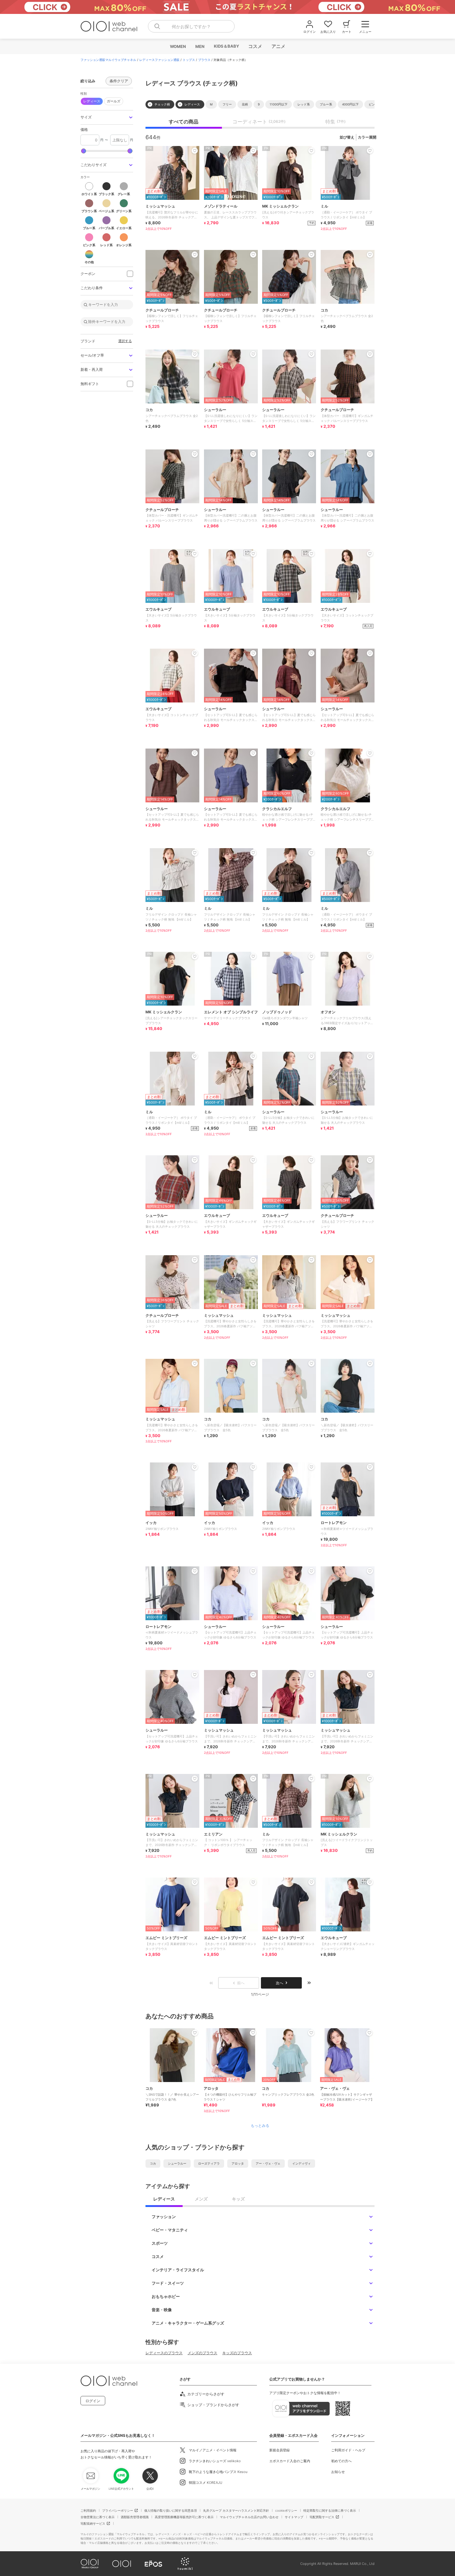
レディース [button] (92, 101)
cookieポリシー (286, 2510)
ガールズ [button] (114, 101)
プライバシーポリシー (118, 2510)
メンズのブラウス (202, 2353)
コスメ (255, 46)
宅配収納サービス (93, 2523)
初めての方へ (341, 2461)
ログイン (93, 2401)
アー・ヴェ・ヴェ (268, 2163)
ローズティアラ (209, 2163)
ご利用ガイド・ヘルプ (348, 2450)
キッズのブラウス (237, 2353)
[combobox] (191, 26)
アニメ (278, 46)
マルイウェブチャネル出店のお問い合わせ (249, 2517)
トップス (189, 60)
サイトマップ (294, 2517)
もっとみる (260, 2126)
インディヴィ (301, 2163)
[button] (107, 117)
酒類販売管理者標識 (135, 2517)
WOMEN (178, 46)
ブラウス (204, 60)
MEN (200, 46)
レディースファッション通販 (159, 60)
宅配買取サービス (322, 2517)
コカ (153, 2163)
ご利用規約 (88, 2510)
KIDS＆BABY (226, 46)
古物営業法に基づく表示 (97, 2517)
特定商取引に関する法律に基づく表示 (330, 2510)
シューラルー (177, 2163)
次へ (279, 1983)
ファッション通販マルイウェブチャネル (108, 60)
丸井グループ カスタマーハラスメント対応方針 (236, 2510)
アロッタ (238, 2163)
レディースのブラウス (164, 2353)
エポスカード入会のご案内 (290, 2461)
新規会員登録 (279, 2450)
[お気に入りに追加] (195, 2033)
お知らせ (338, 2472)
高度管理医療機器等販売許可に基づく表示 (184, 2517)
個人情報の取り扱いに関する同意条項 (171, 2510)
